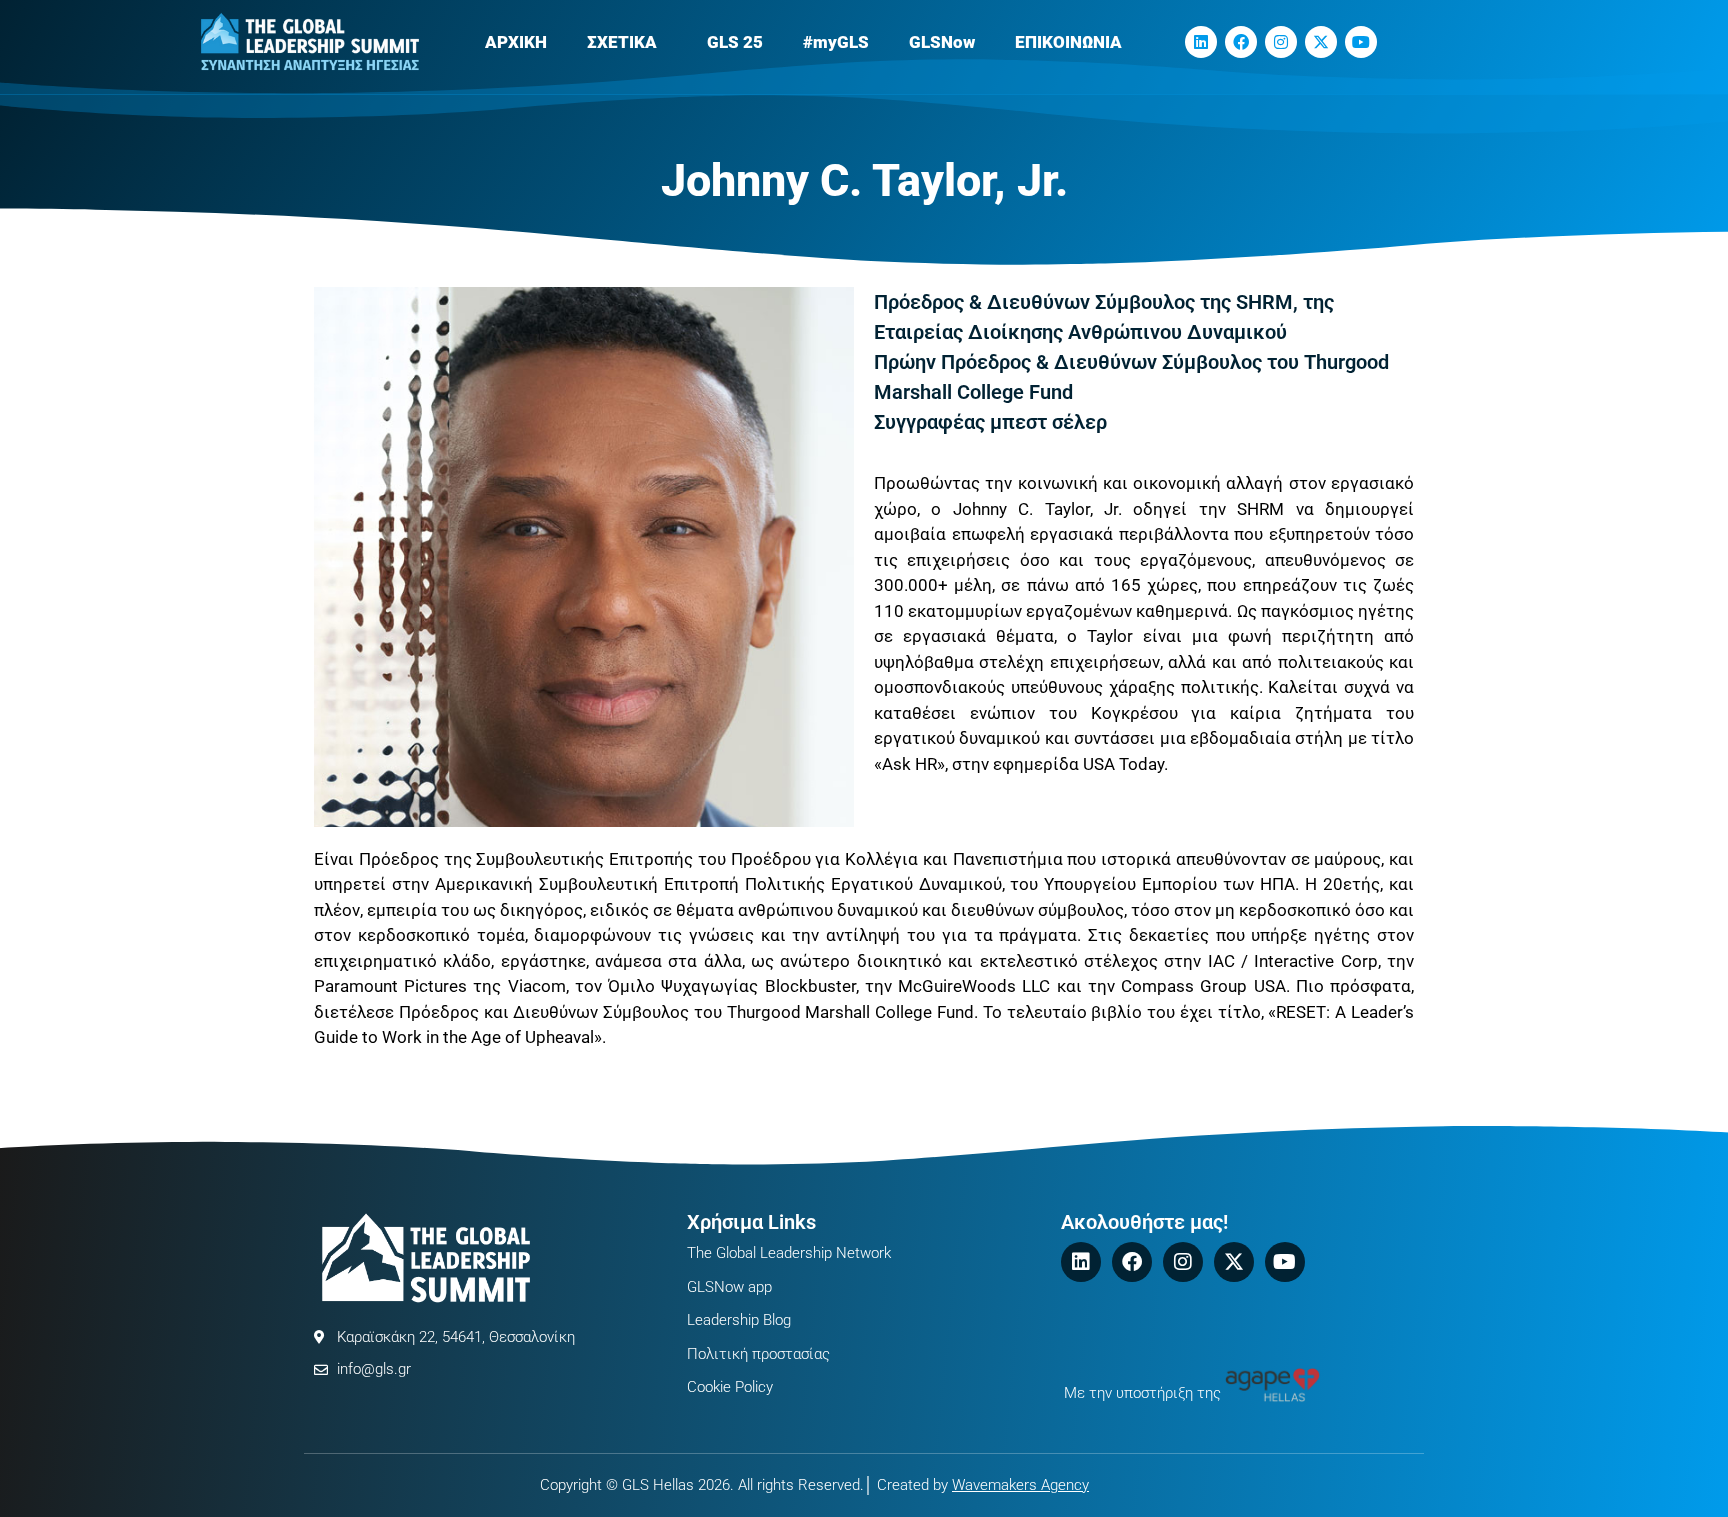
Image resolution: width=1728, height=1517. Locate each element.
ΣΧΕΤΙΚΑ (622, 42)
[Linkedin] (1201, 42)
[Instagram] (1281, 42)
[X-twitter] (1321, 42)
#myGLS (836, 42)
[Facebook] (1241, 42)
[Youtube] (1361, 42)
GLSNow (942, 42)
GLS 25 (735, 42)
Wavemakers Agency (1020, 1485)
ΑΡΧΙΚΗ (516, 42)
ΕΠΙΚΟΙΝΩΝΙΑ (1068, 42)
